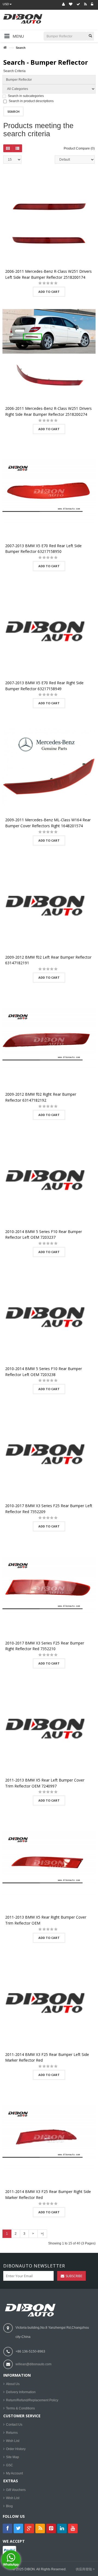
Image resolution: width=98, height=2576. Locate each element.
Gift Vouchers (16, 2490)
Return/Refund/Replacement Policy (32, 2400)
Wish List (13, 2441)
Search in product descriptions (31, 101)
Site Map (13, 2457)
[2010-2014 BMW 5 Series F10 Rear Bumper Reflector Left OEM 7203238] (49, 1316)
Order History (16, 2449)
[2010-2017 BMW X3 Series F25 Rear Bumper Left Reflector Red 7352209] (49, 1453)
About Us (13, 2384)
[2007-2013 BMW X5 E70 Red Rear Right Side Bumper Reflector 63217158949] (49, 630)
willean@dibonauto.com (33, 2364)
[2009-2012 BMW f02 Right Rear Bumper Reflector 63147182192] (49, 1041)
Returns (12, 2433)
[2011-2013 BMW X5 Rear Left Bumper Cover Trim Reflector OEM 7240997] (49, 1727)
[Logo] (32, 2310)
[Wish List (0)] (71, 4)
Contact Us (14, 2425)
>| (42, 2234)
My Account (14, 2473)
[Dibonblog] (85, 4)
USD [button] (6, 4)
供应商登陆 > (85, 2569)
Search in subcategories (26, 96)
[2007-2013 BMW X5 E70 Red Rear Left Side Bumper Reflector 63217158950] (49, 493)
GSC (10, 2465)
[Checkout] (78, 4)
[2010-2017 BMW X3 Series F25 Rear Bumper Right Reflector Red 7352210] (49, 1590)
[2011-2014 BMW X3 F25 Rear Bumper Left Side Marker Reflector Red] (49, 2001)
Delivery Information (21, 2392)
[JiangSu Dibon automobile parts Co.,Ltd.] (31, 22)
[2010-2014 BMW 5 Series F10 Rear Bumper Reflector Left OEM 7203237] (49, 1179)
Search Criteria (14, 71)
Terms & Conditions (20, 2408)
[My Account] (63, 4)
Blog (9, 2506)
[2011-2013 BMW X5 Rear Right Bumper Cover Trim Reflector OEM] (49, 1864)
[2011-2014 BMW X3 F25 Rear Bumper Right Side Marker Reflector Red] (49, 2139)
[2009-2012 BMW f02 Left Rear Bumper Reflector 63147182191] (49, 904)
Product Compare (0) (79, 148)
